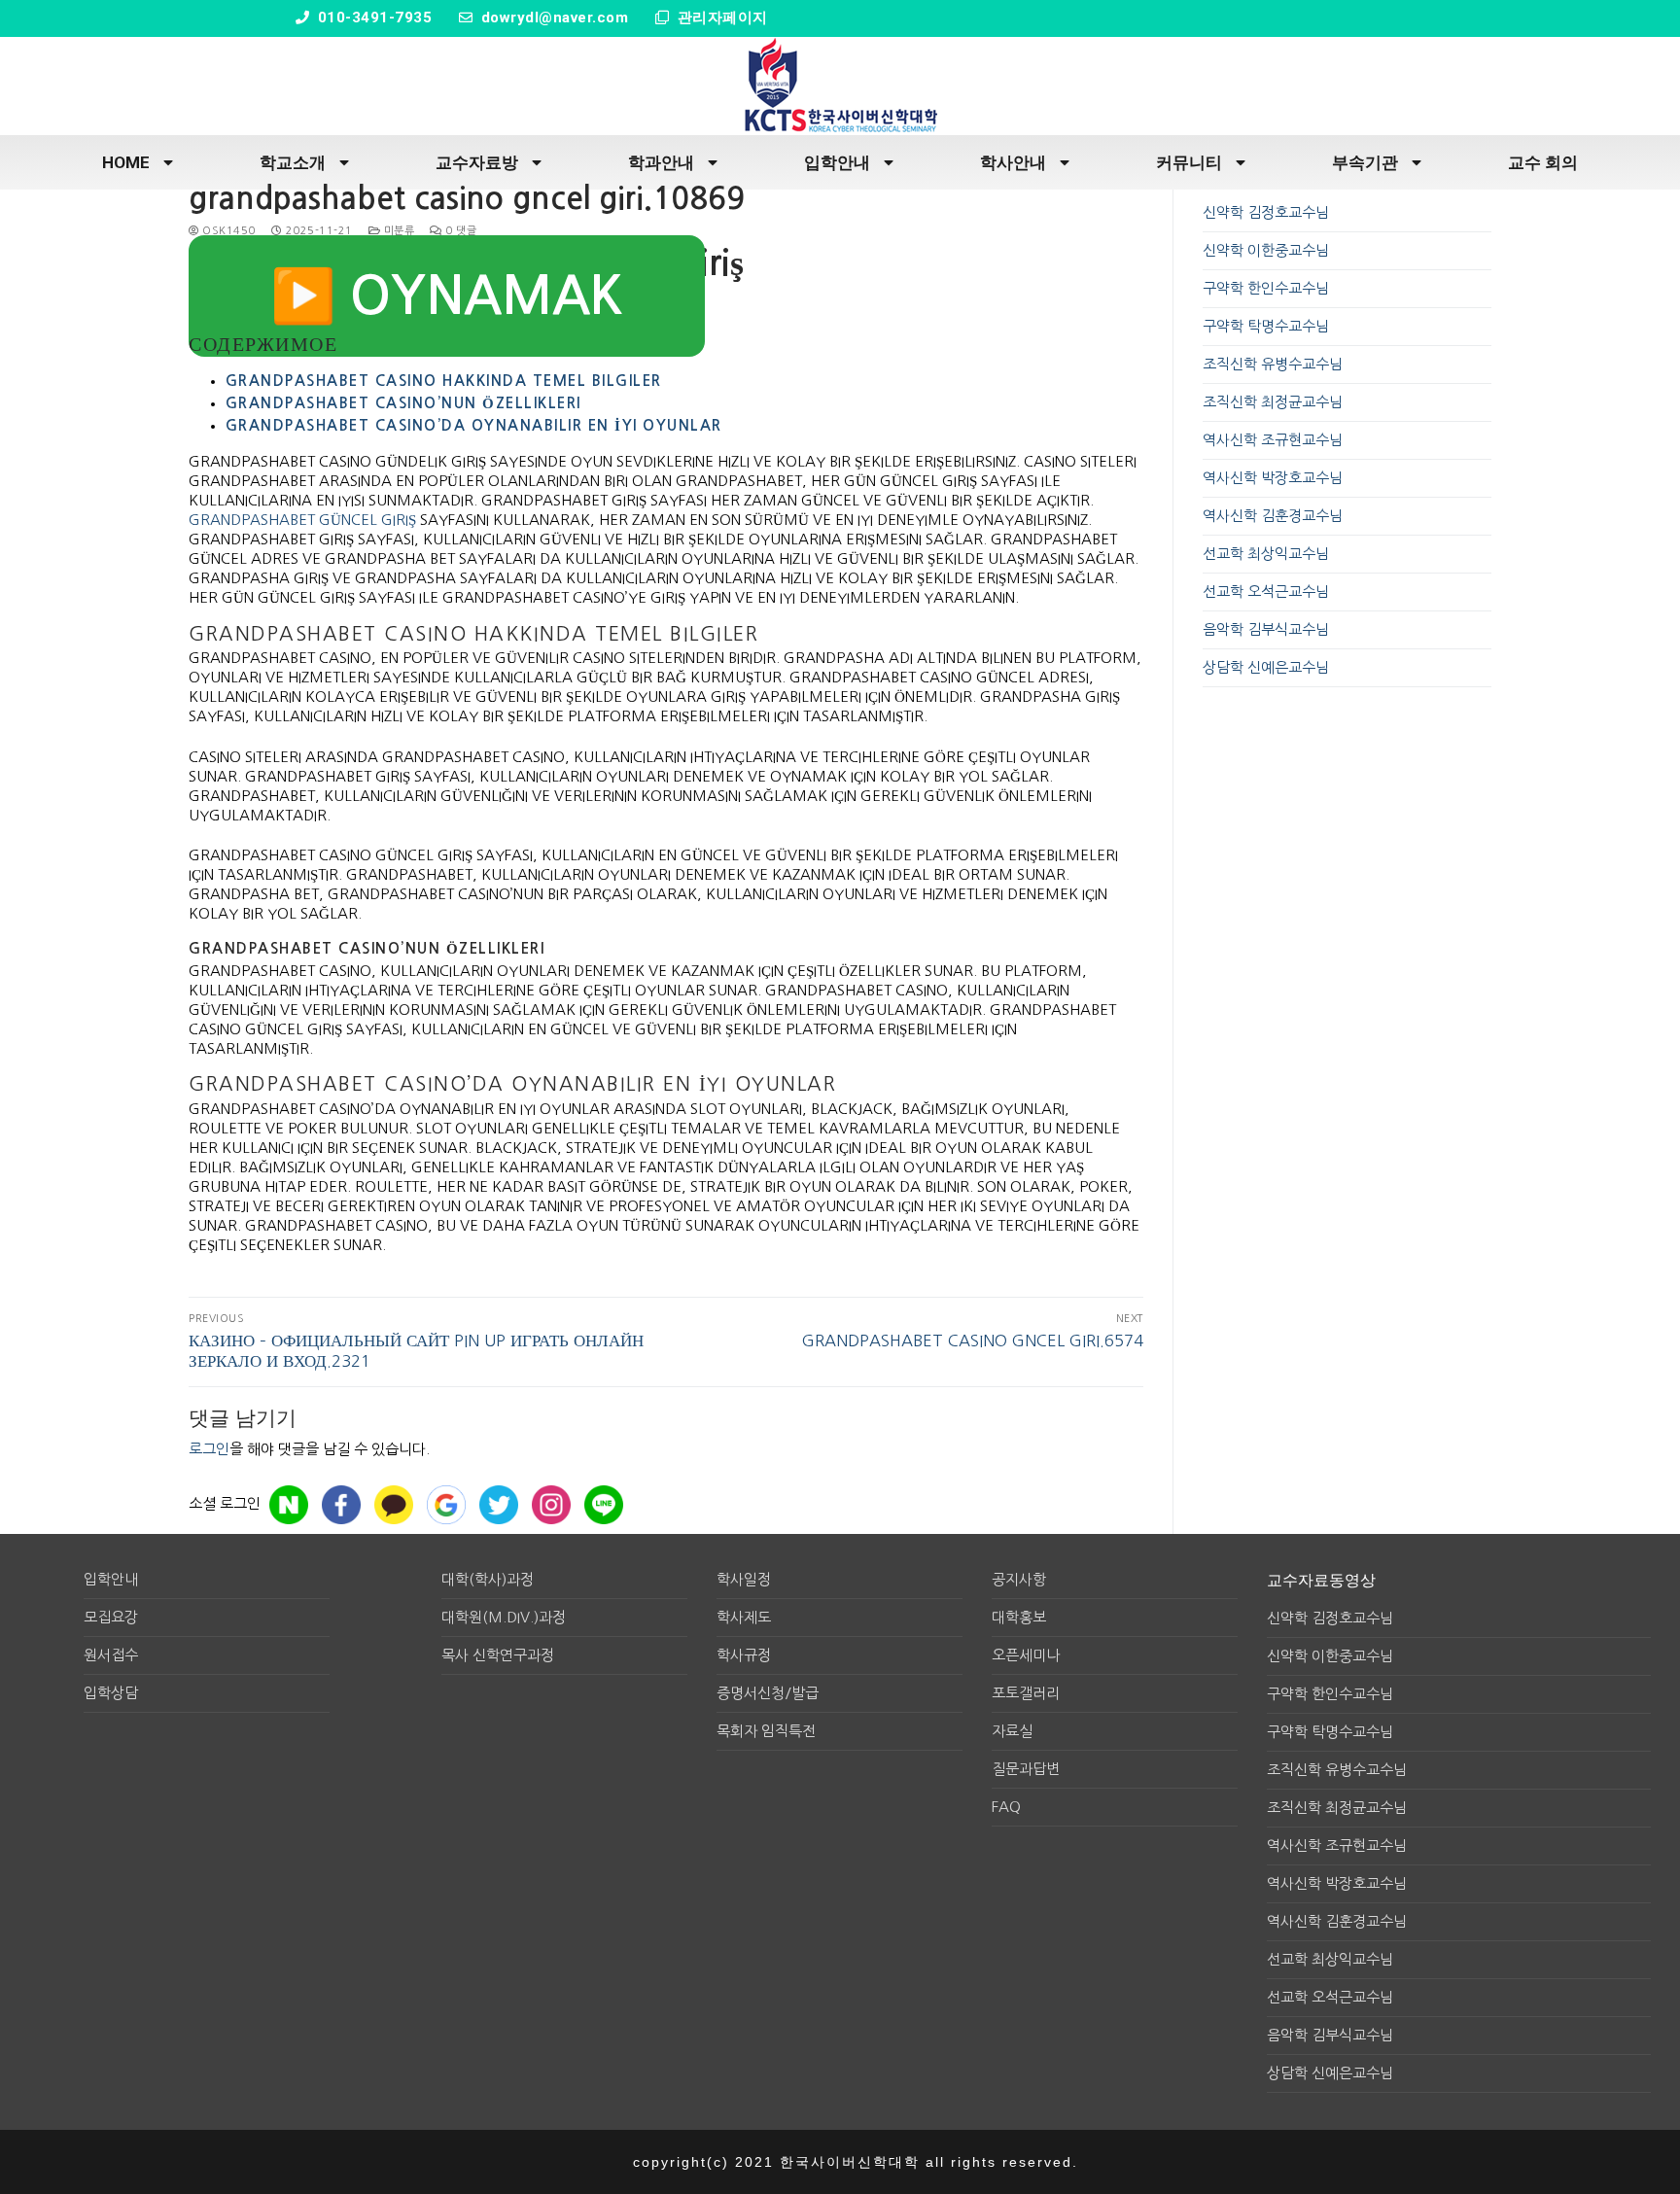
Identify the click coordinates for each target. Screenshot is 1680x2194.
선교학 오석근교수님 (1266, 592)
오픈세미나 (1026, 1655)
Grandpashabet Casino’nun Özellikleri (403, 403)
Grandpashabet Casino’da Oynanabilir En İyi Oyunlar (474, 425)
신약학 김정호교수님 (1266, 212)
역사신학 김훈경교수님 (1273, 516)
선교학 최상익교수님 (1266, 554)
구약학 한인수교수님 (1266, 288)
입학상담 (111, 1693)
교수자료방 (477, 162)
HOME (126, 162)
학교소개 (293, 162)
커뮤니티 (1189, 162)
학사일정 (744, 1579)
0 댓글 (459, 231)
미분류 (397, 231)
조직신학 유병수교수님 (1273, 364)
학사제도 (744, 1617)
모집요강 (111, 1617)
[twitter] (499, 1505)
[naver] (289, 1505)
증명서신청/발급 (768, 1693)
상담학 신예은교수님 (1266, 667)
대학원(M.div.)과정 (504, 1617)
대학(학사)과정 (488, 1579)
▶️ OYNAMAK (447, 296)
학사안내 (1013, 162)
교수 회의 (1543, 162)
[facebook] (341, 1505)
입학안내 (837, 162)
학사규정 (744, 1655)
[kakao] (394, 1505)
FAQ (1006, 1807)
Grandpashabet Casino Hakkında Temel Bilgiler (444, 381)
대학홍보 (1019, 1617)
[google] (446, 1505)
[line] (604, 1505)
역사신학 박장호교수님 (1273, 478)
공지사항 (1019, 1579)
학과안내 (661, 162)
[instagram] (551, 1505)
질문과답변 (1026, 1769)
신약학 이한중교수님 (1266, 250)
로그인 (209, 1449)
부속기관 (1365, 162)
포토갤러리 (1026, 1693)
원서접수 (111, 1655)
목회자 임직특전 (766, 1731)
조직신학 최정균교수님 (1273, 402)
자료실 (1012, 1731)
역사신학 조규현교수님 (1273, 440)
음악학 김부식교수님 (1266, 629)
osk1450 (227, 231)
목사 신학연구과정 (498, 1655)
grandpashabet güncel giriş (302, 520)
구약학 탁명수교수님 (1266, 326)
